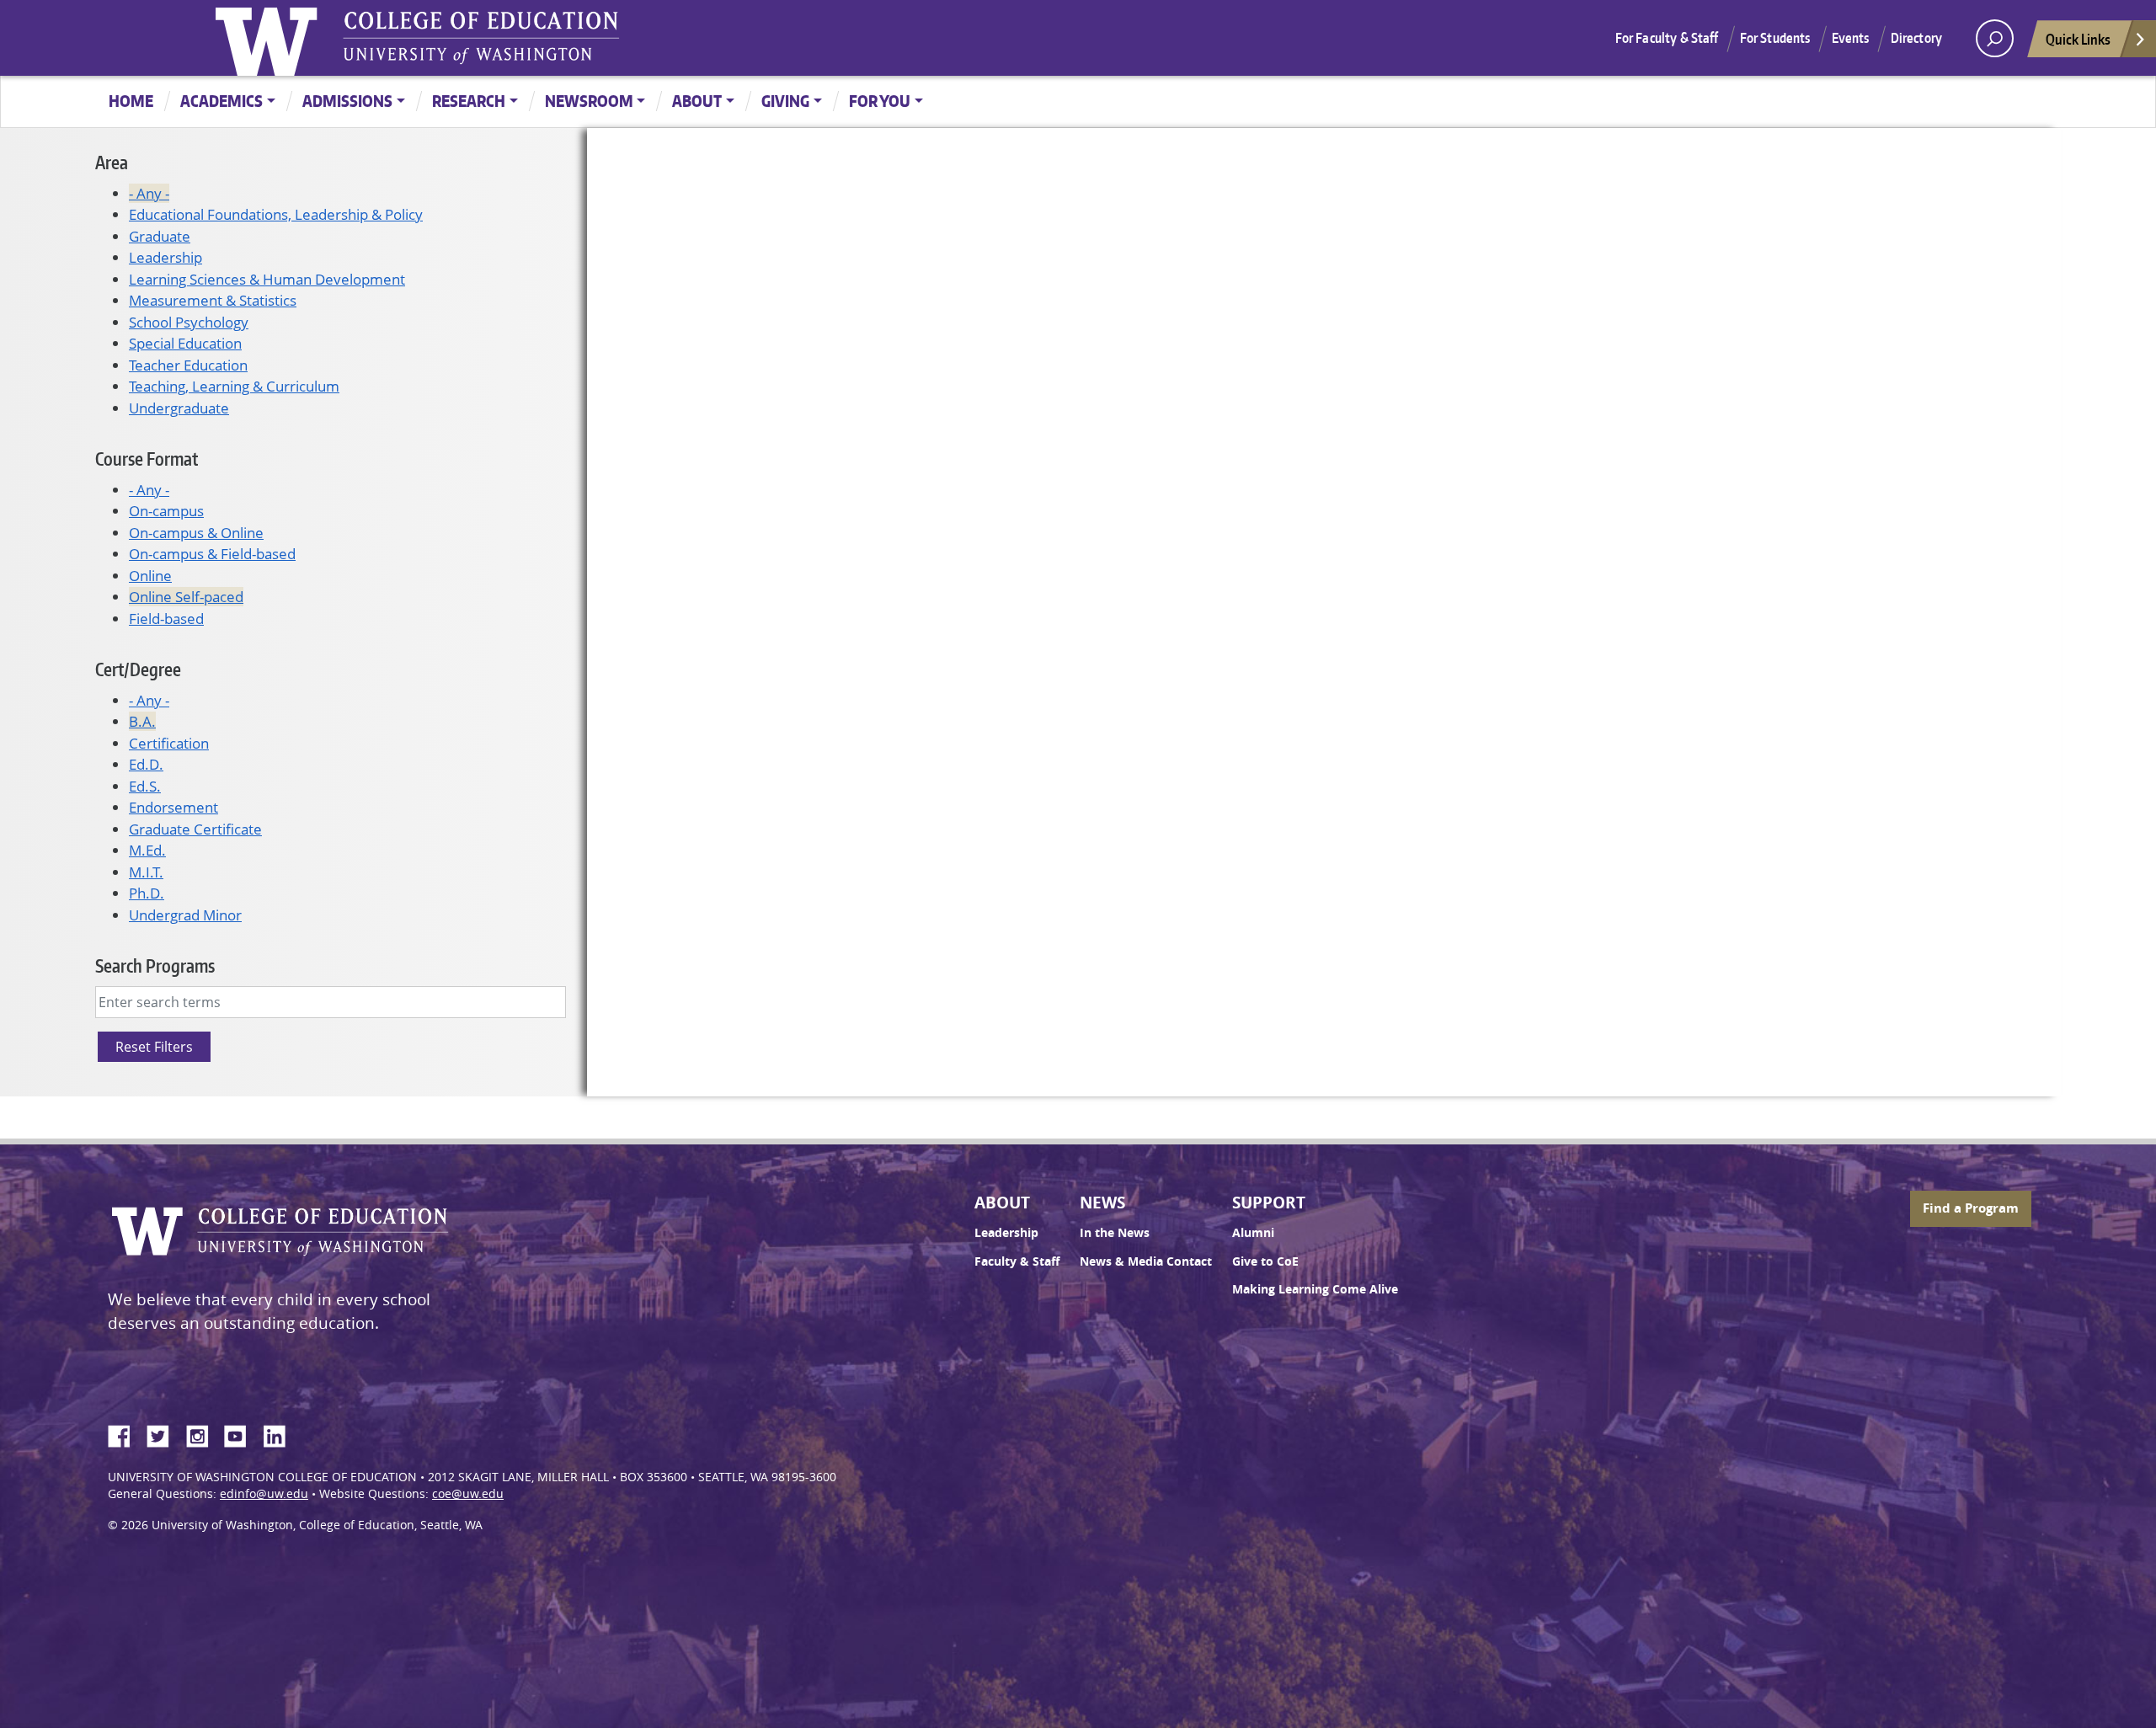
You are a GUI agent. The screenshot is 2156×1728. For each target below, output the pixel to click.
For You (880, 101)
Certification (169, 743)
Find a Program (1971, 1208)
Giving (785, 101)
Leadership (165, 257)
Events (1851, 38)
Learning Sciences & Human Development (267, 279)
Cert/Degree (138, 669)
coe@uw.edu (468, 1494)
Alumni (1253, 1233)
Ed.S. (145, 786)
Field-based (166, 619)
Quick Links (2078, 39)
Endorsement (173, 807)
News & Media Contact (1146, 1261)
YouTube (242, 1433)
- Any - (149, 193)
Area (112, 162)
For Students (1775, 38)
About (697, 101)
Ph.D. (147, 893)
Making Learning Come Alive (1315, 1289)
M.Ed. (147, 850)
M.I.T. (146, 872)
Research (469, 101)
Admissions (347, 101)
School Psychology (189, 322)
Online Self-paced (186, 597)
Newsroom (589, 101)
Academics (221, 101)
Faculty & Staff (1017, 1261)
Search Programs (155, 965)
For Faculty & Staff (1667, 38)
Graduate (160, 236)
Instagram (203, 1433)
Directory (1916, 38)
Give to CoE (1265, 1261)
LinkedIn (280, 1433)
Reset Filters (154, 1047)
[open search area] (1995, 38)
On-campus (166, 511)
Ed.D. (146, 764)
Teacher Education (188, 365)
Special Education (185, 343)
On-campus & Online (196, 533)
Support (1269, 1203)
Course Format (147, 459)
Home (131, 101)
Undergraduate (179, 408)
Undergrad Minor (185, 915)
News (1102, 1203)
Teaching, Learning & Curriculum (234, 386)
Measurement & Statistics (213, 300)
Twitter (164, 1433)
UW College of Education (481, 38)
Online (150, 576)
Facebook (125, 1433)
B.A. (142, 721)
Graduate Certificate (195, 829)
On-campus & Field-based (212, 554)
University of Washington (270, 38)
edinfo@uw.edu (264, 1494)
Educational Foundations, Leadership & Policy (276, 214)
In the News (1115, 1233)
